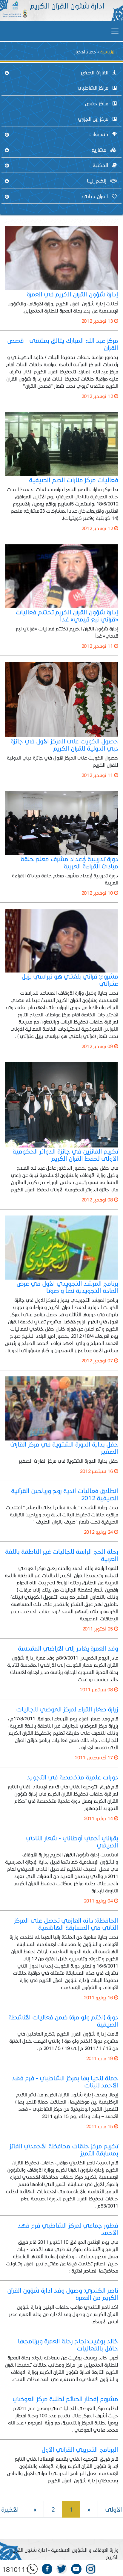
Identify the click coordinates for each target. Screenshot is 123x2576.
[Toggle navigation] (115, 31)
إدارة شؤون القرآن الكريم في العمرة (72, 294)
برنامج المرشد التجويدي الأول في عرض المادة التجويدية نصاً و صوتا (67, 1287)
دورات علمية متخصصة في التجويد (73, 1777)
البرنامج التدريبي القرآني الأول (80, 2449)
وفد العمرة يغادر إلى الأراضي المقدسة (68, 1648)
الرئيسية (108, 52)
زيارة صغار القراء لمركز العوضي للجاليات (67, 1709)
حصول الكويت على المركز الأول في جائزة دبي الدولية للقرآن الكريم (64, 745)
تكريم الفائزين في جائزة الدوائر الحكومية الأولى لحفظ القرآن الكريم (65, 1155)
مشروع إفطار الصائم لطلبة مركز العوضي (65, 2399)
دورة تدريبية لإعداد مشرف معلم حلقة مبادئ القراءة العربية (69, 862)
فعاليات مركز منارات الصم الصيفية (74, 480)
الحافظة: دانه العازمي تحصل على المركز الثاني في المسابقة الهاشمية (66, 1924)
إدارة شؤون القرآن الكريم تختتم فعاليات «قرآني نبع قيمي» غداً (67, 615)
